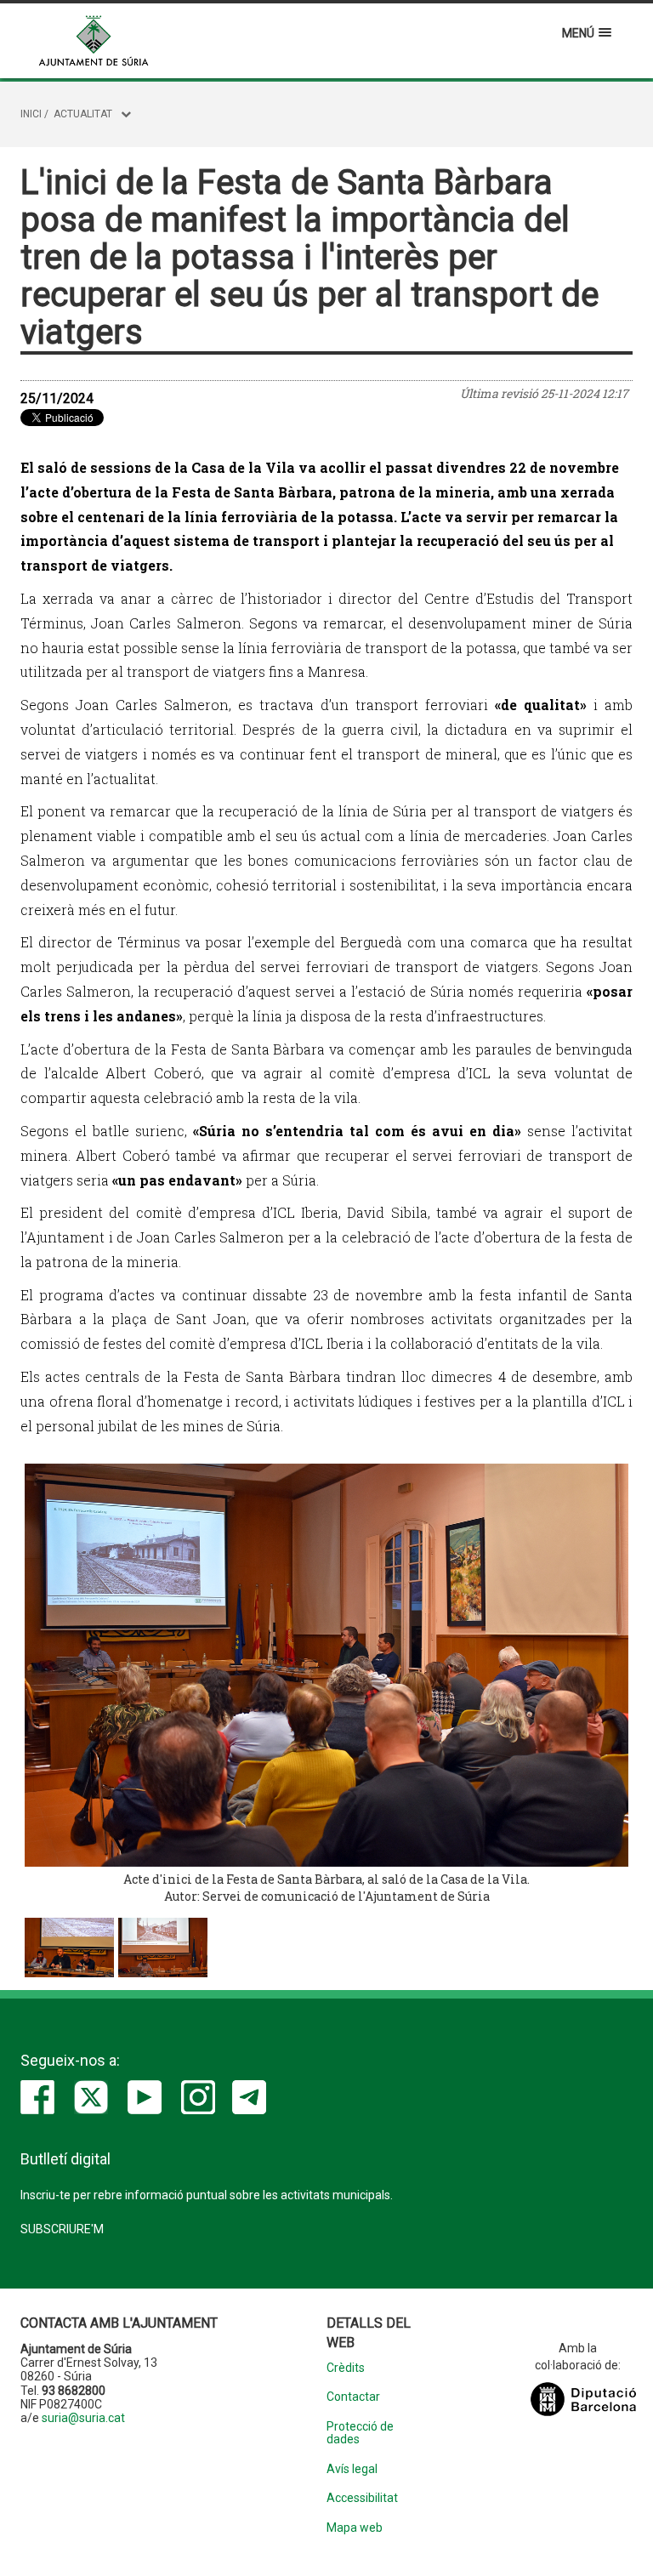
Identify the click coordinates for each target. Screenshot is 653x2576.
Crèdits (346, 2368)
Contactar (353, 2397)
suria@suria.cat (83, 2418)
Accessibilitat (362, 2498)
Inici (31, 114)
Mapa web (355, 2528)
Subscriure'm (62, 2229)
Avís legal (352, 2469)
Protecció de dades (360, 2433)
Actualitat (83, 114)
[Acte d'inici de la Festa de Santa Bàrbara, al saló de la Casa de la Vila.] (326, 1665)
